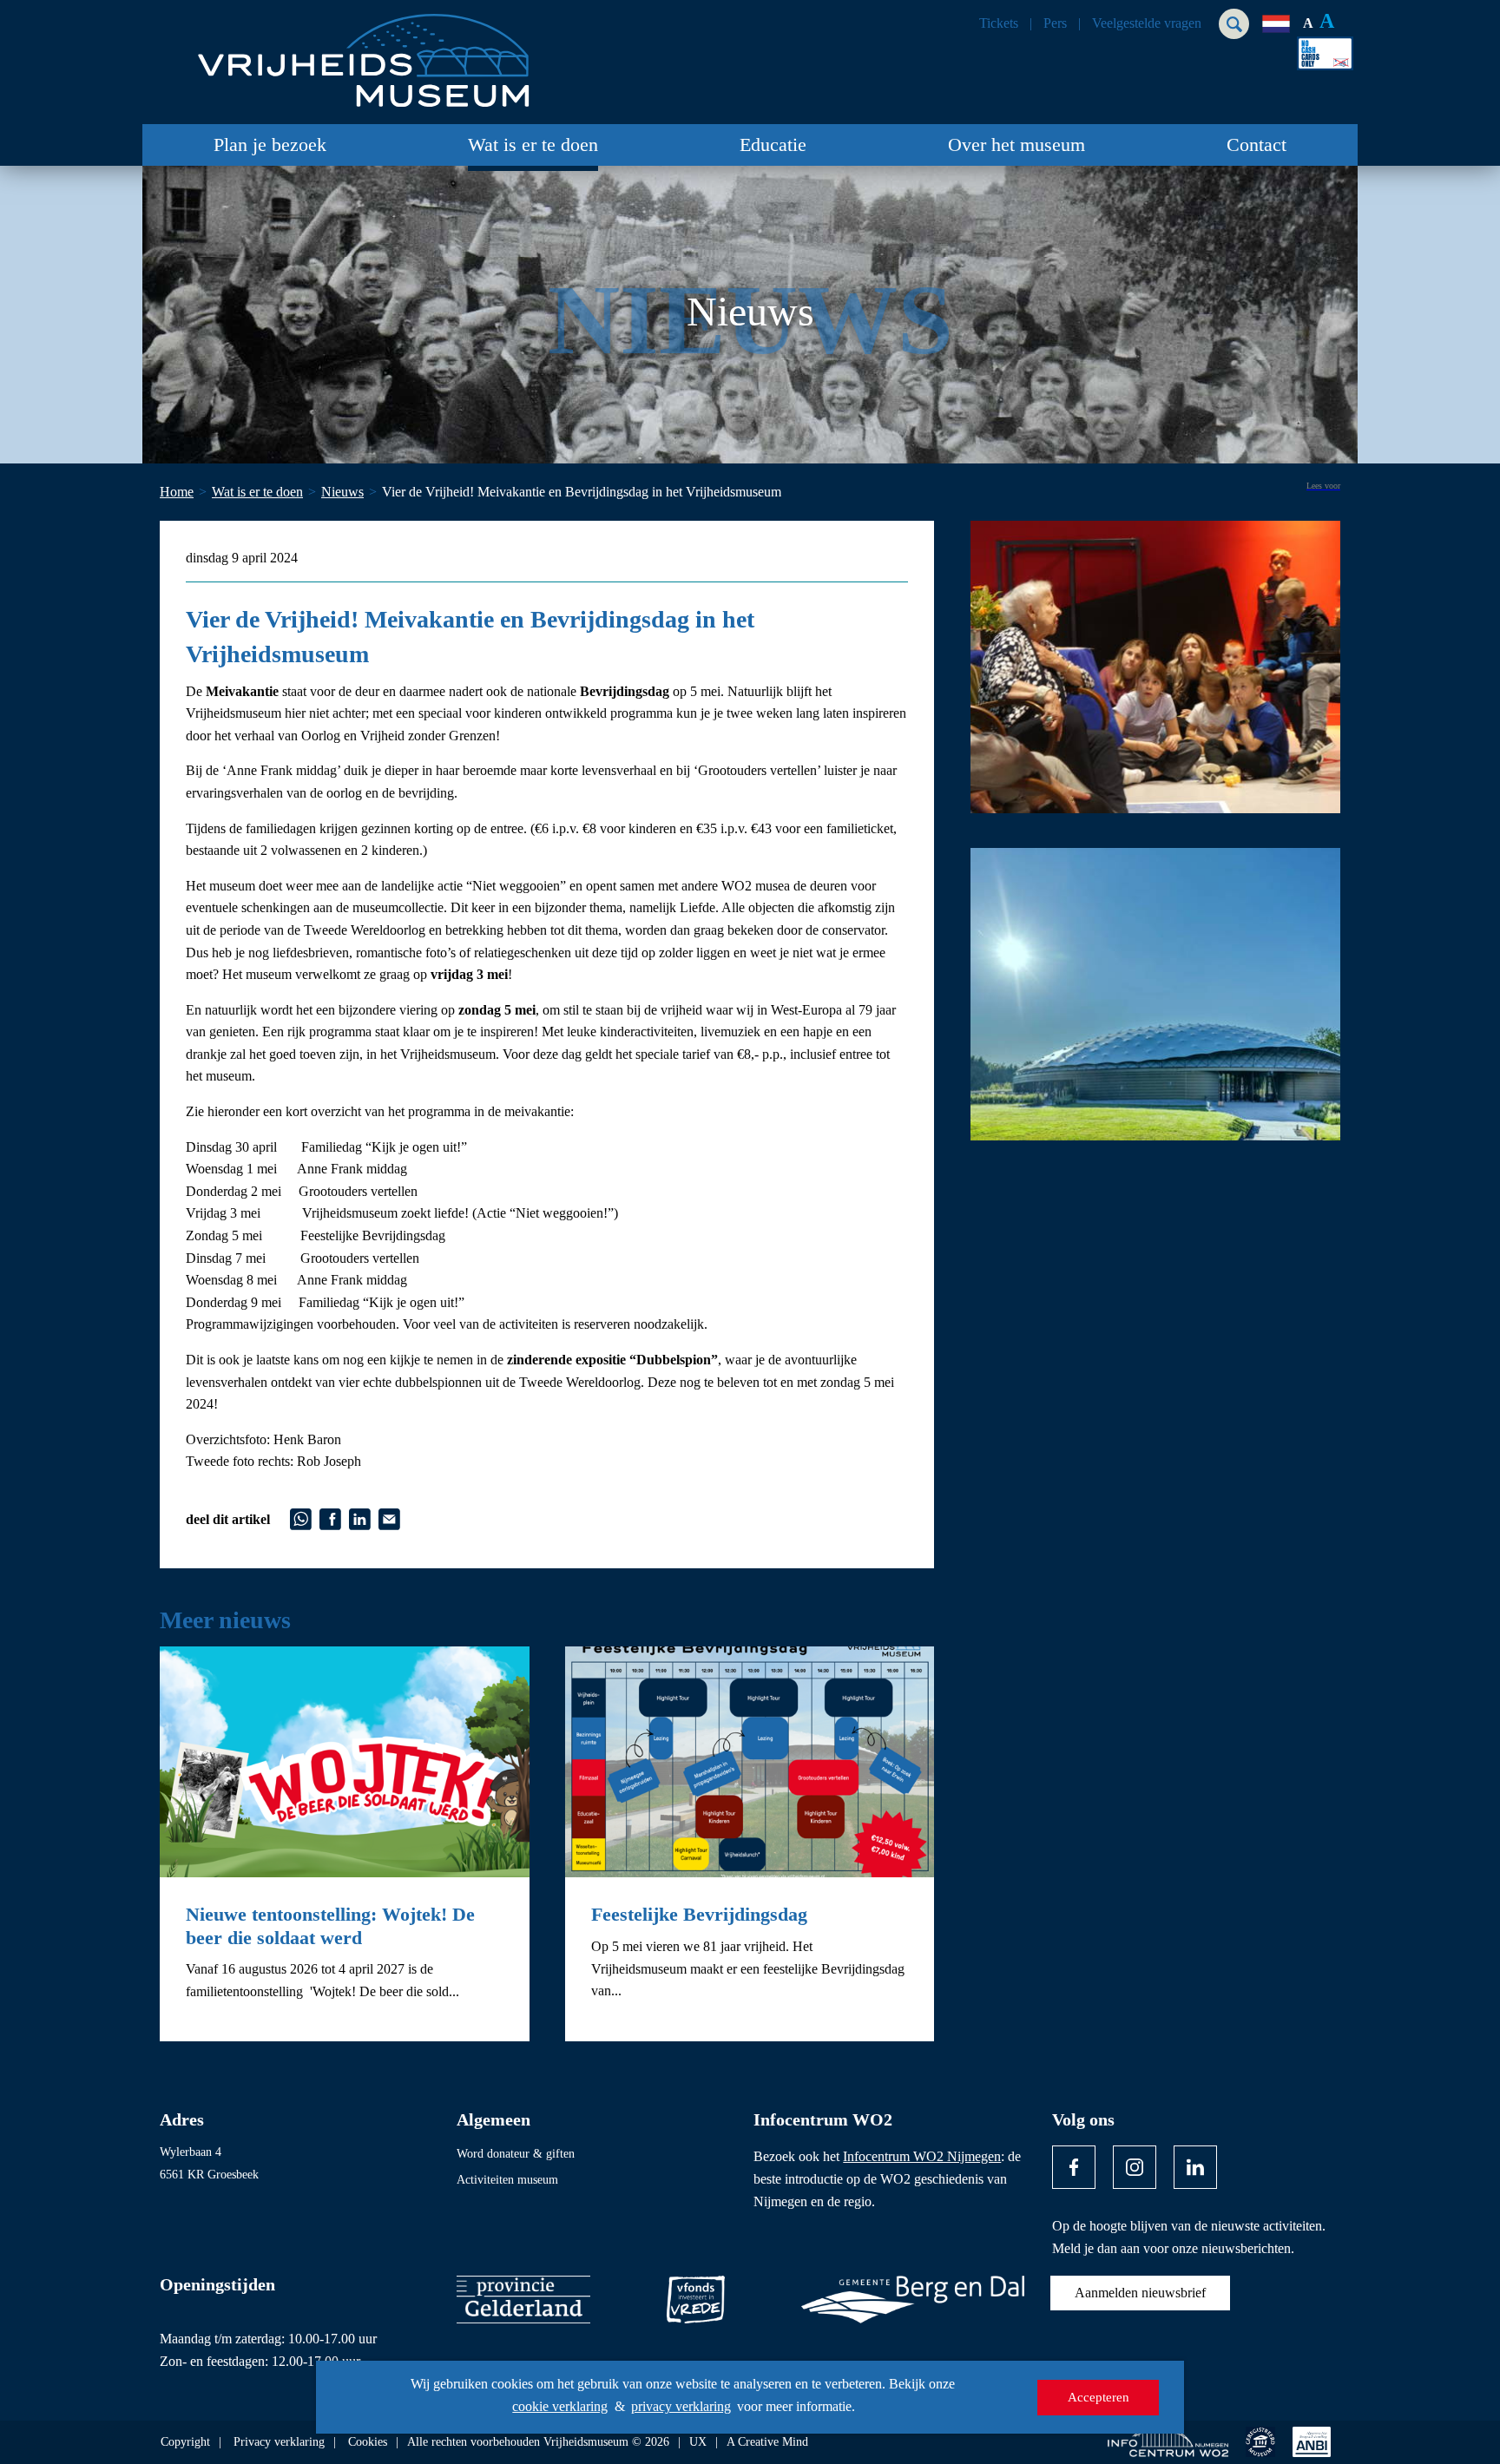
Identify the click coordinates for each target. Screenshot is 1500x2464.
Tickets (999, 23)
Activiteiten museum (507, 2180)
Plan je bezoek (270, 145)
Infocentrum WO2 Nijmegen (922, 2156)
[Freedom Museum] (360, 53)
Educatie (773, 145)
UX (698, 2442)
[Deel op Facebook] (330, 1518)
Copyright (185, 2442)
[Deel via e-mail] (389, 1518)
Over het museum (1016, 145)
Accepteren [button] (1099, 2397)
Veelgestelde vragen (1147, 23)
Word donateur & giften (516, 2154)
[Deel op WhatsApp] (301, 1518)
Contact (1257, 145)
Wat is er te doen (533, 145)
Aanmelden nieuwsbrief (1140, 2293)
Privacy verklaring (279, 2442)
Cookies (368, 2442)
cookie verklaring (560, 2406)
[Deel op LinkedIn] (360, 1518)
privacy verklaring (681, 2406)
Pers (1055, 23)
